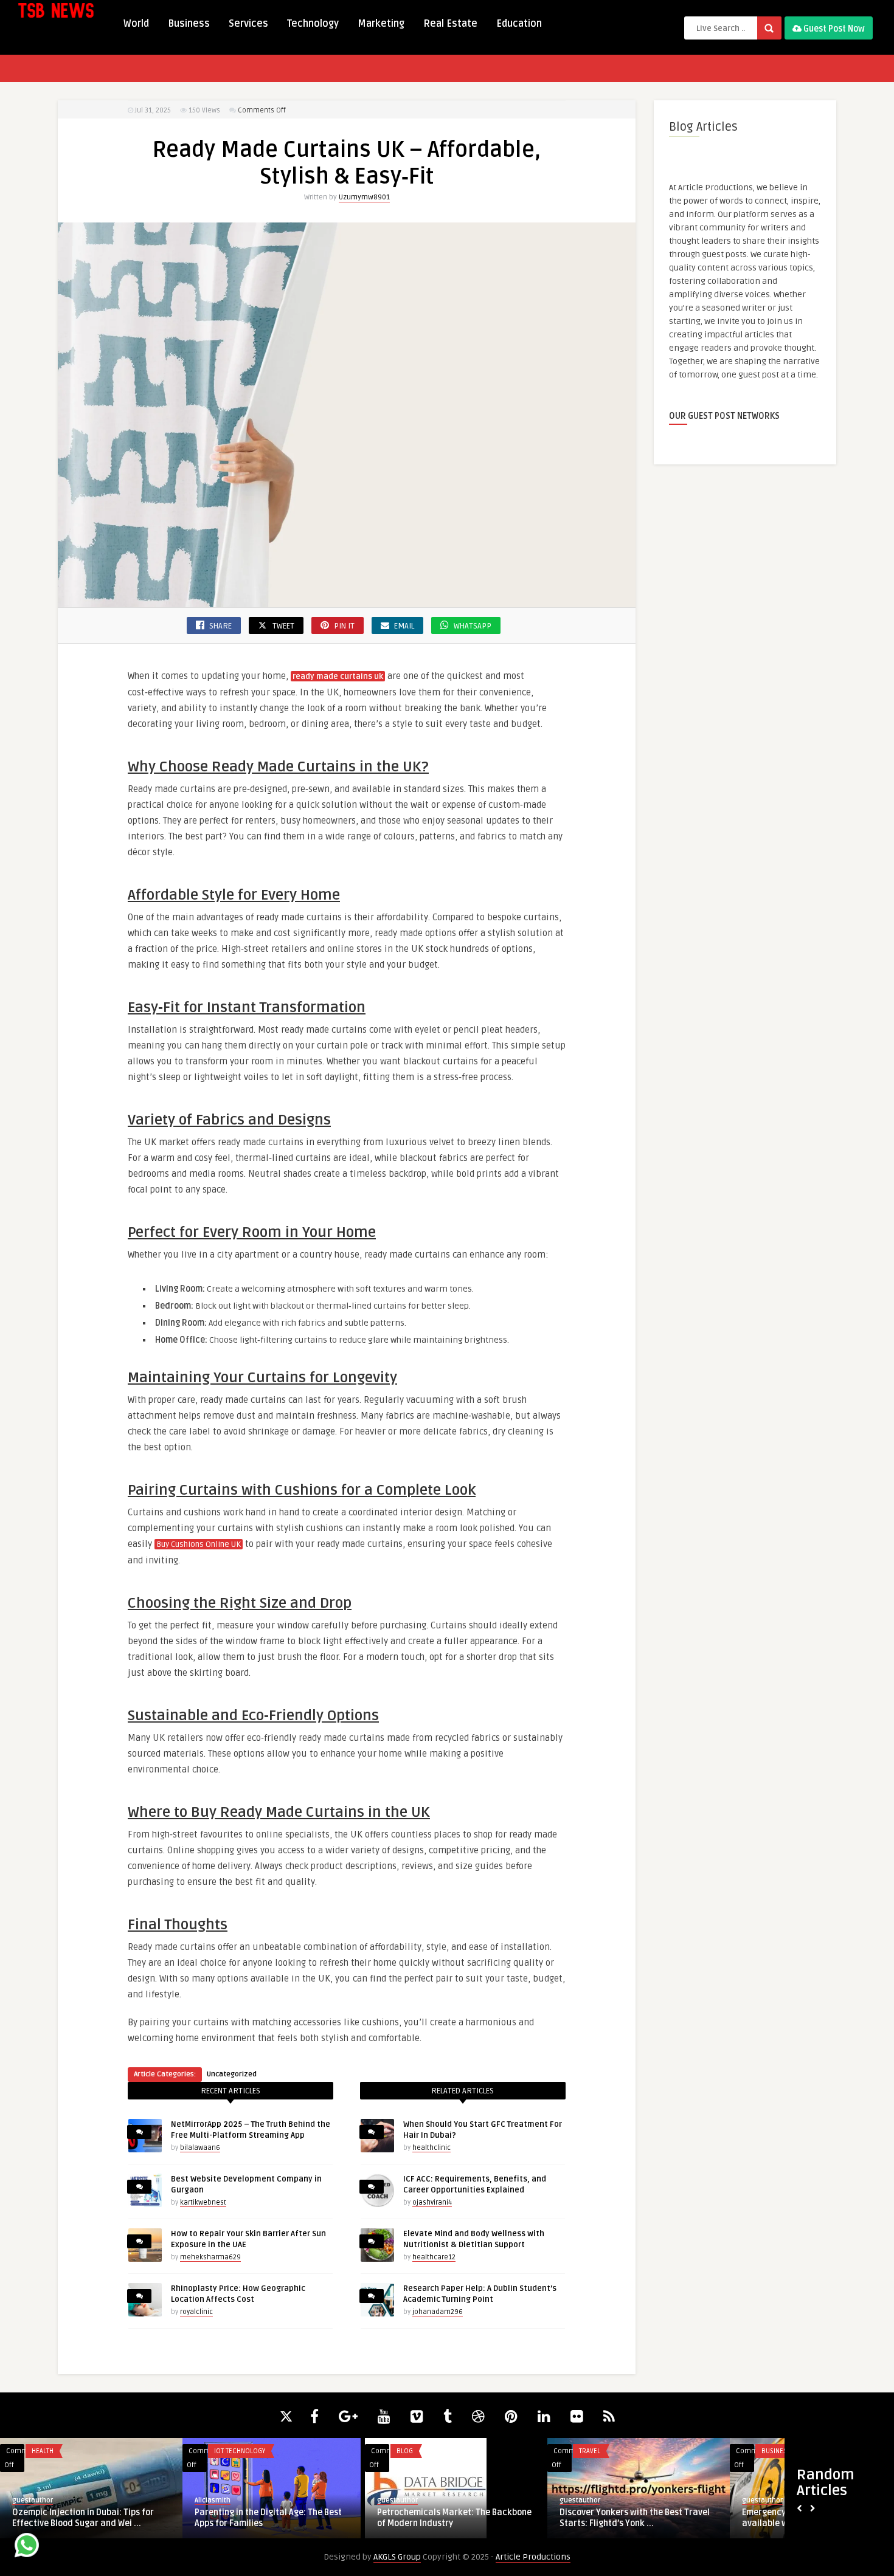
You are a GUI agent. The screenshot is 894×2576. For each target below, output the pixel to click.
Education (519, 24)
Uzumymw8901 (364, 197)
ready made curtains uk (338, 677)
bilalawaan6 (200, 2148)
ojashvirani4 (432, 2202)
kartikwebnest (203, 2202)
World (136, 24)
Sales (588, 2451)
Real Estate (450, 24)
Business (189, 24)
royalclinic (196, 2312)
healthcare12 (434, 2257)
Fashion (774, 2451)
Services (248, 24)
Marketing (381, 24)
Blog (222, 2451)
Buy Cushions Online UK (199, 1545)
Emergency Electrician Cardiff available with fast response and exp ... (91, 2518)
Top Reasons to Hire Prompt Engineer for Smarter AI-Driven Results (268, 2518)
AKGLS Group (397, 2557)
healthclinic (431, 2148)
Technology (313, 24)
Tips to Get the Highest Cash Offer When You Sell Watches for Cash (639, 2518)
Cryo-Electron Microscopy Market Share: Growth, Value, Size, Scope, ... (450, 2518)
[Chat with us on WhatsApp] (27, 2547)
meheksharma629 (210, 2257)
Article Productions (533, 2557)
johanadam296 (438, 2312)
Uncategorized (232, 2074)
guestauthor (33, 2500)
